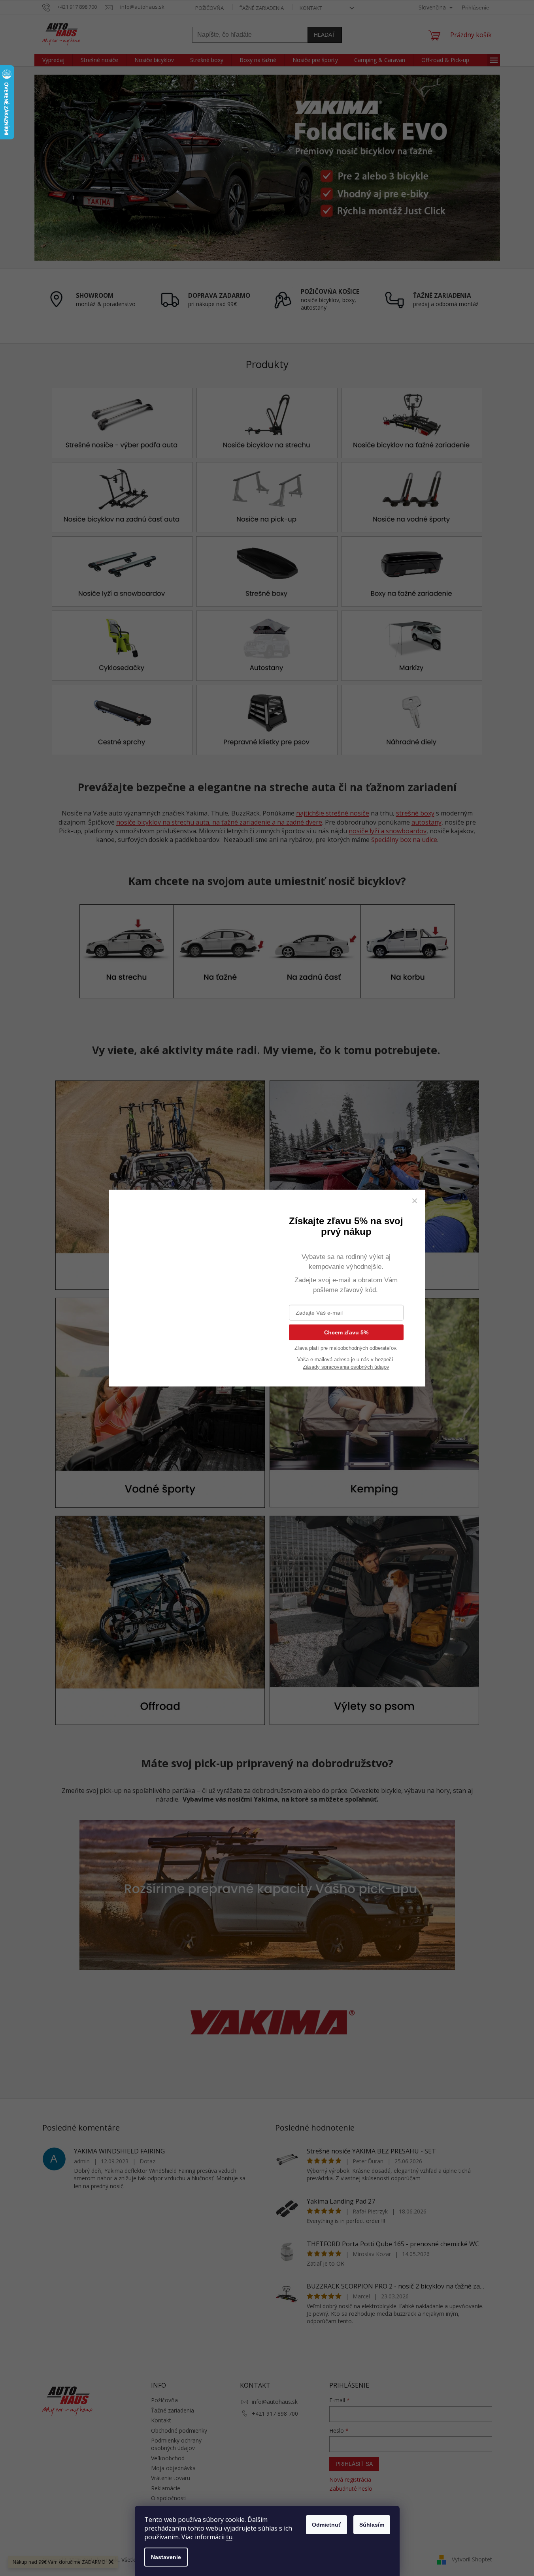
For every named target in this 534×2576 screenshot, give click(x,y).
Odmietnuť (326, 2525)
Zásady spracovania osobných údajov (346, 1367)
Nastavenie (166, 2557)
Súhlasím (372, 2525)
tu (229, 2537)
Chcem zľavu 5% (346, 1332)
